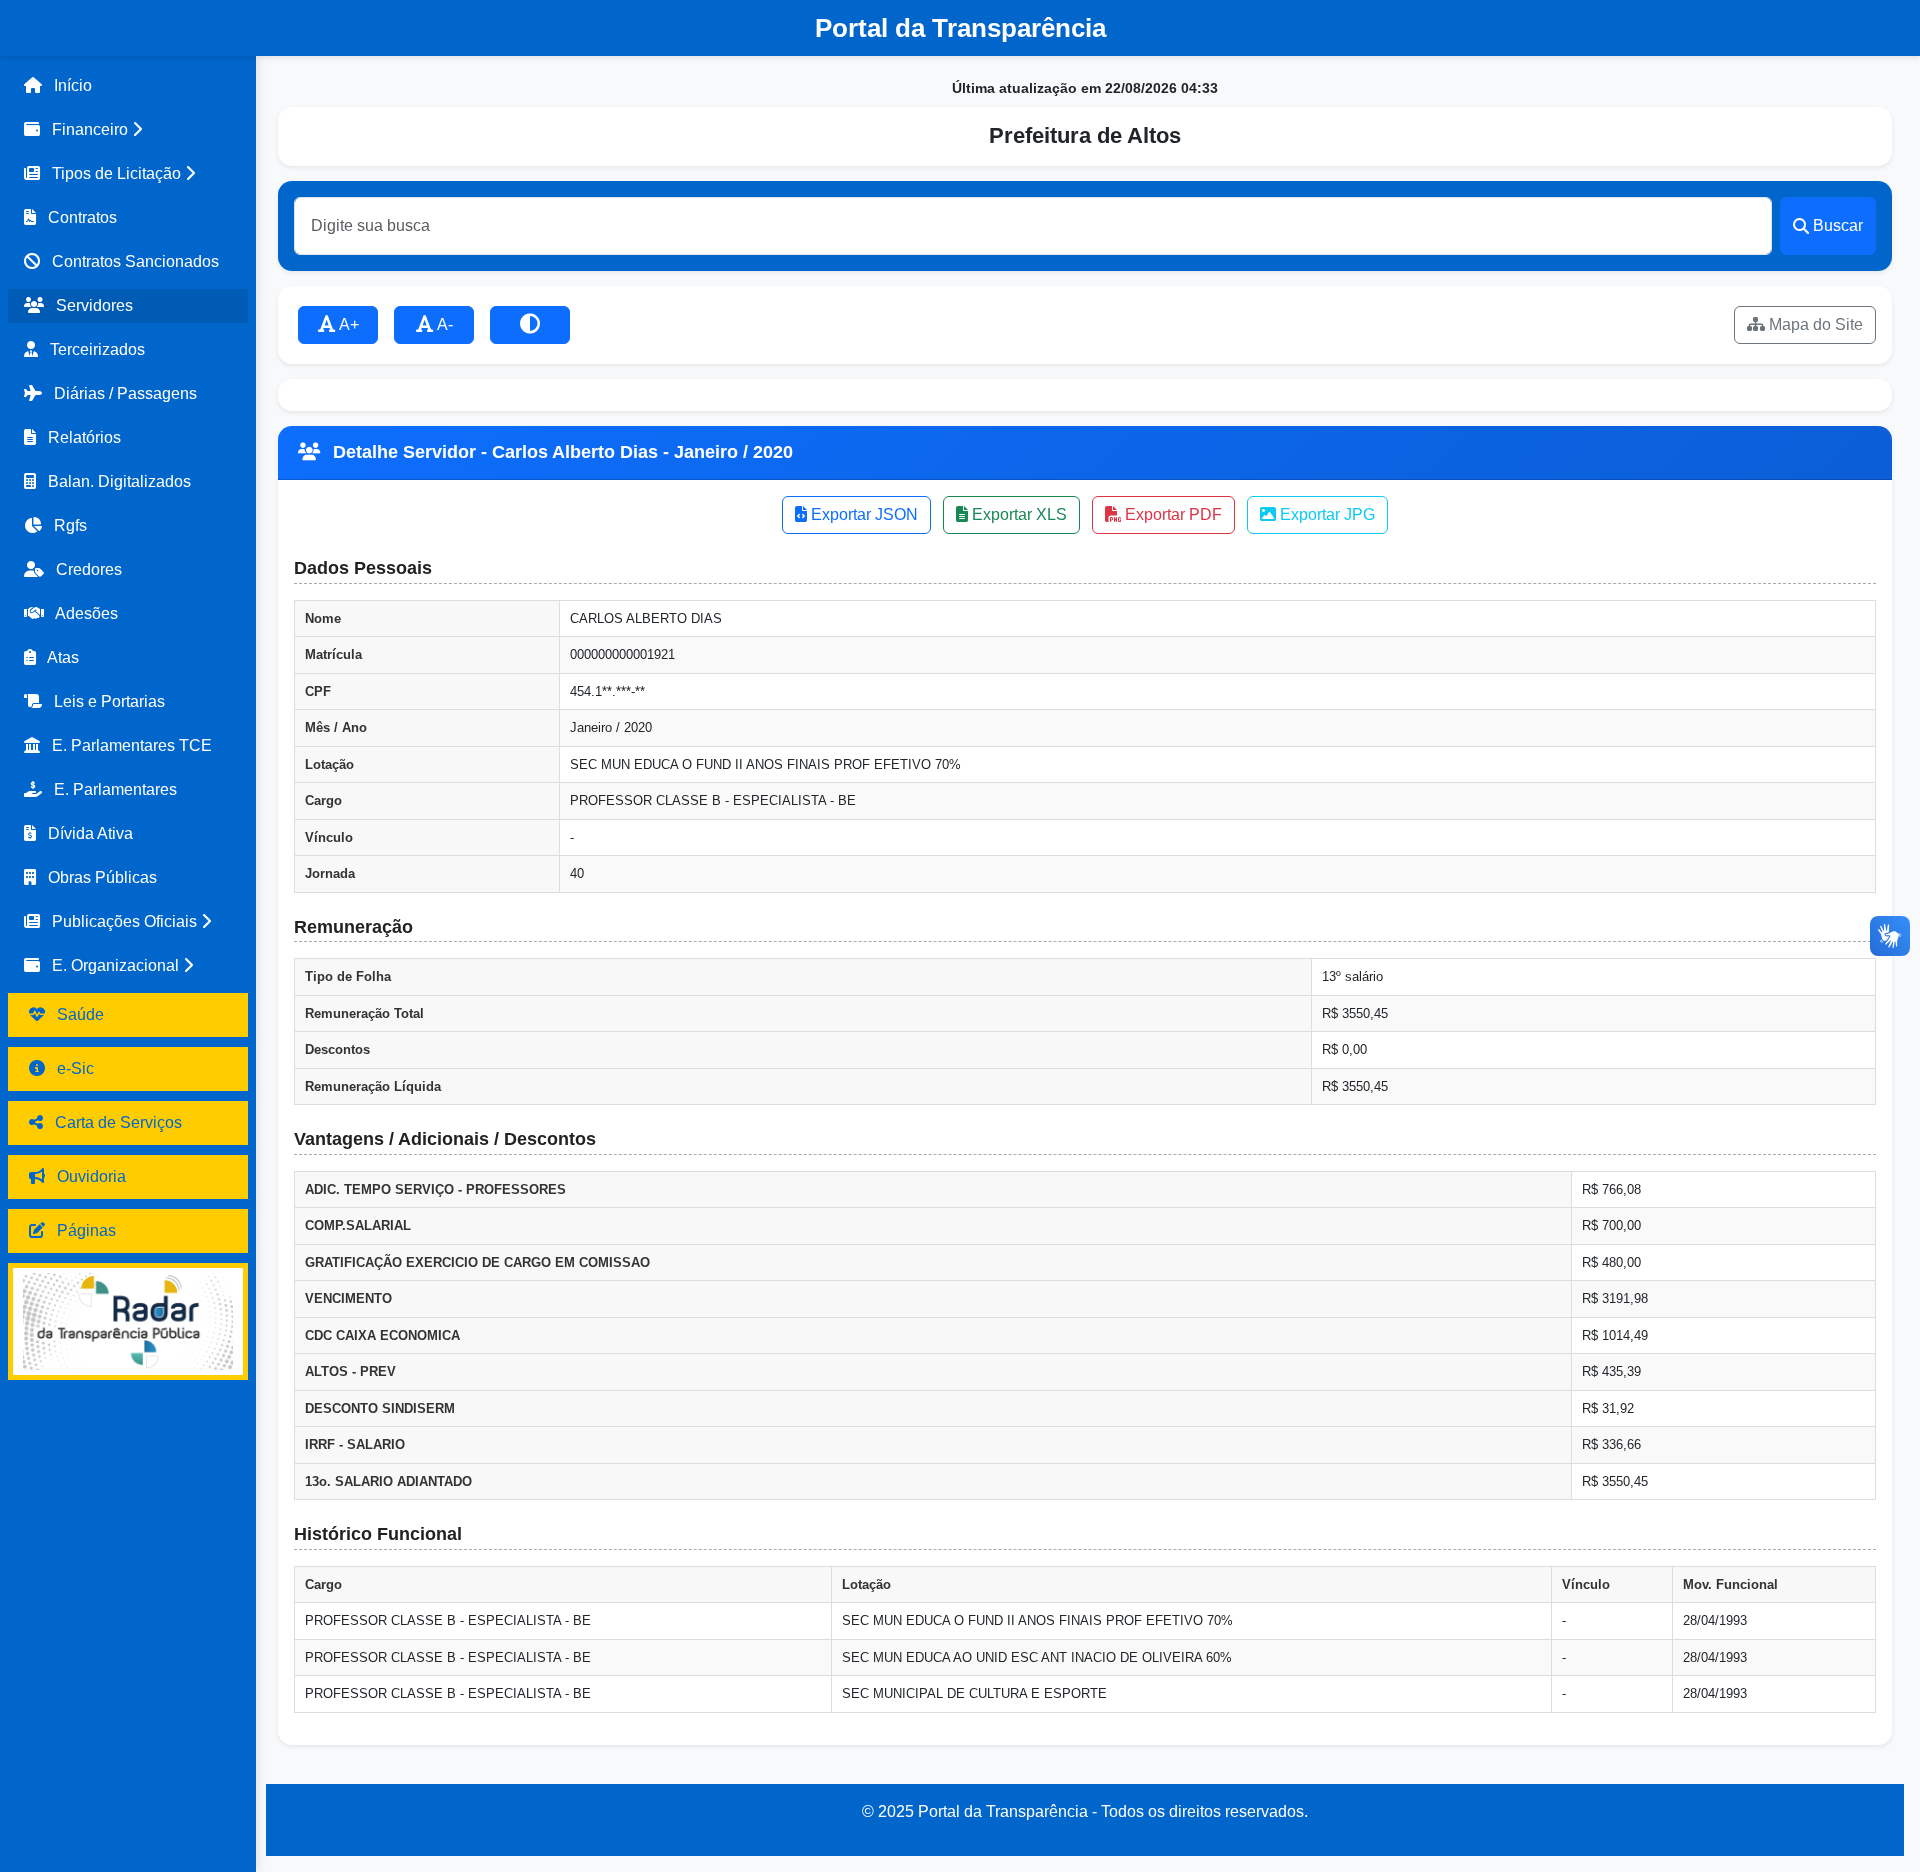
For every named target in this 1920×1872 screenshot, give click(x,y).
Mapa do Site (1814, 324)
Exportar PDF (1171, 514)
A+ (347, 324)
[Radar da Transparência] (128, 1321)
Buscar (1838, 225)
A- (443, 324)
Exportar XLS (1017, 514)
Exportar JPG (1325, 514)
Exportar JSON (862, 514)
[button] (128, 130)
